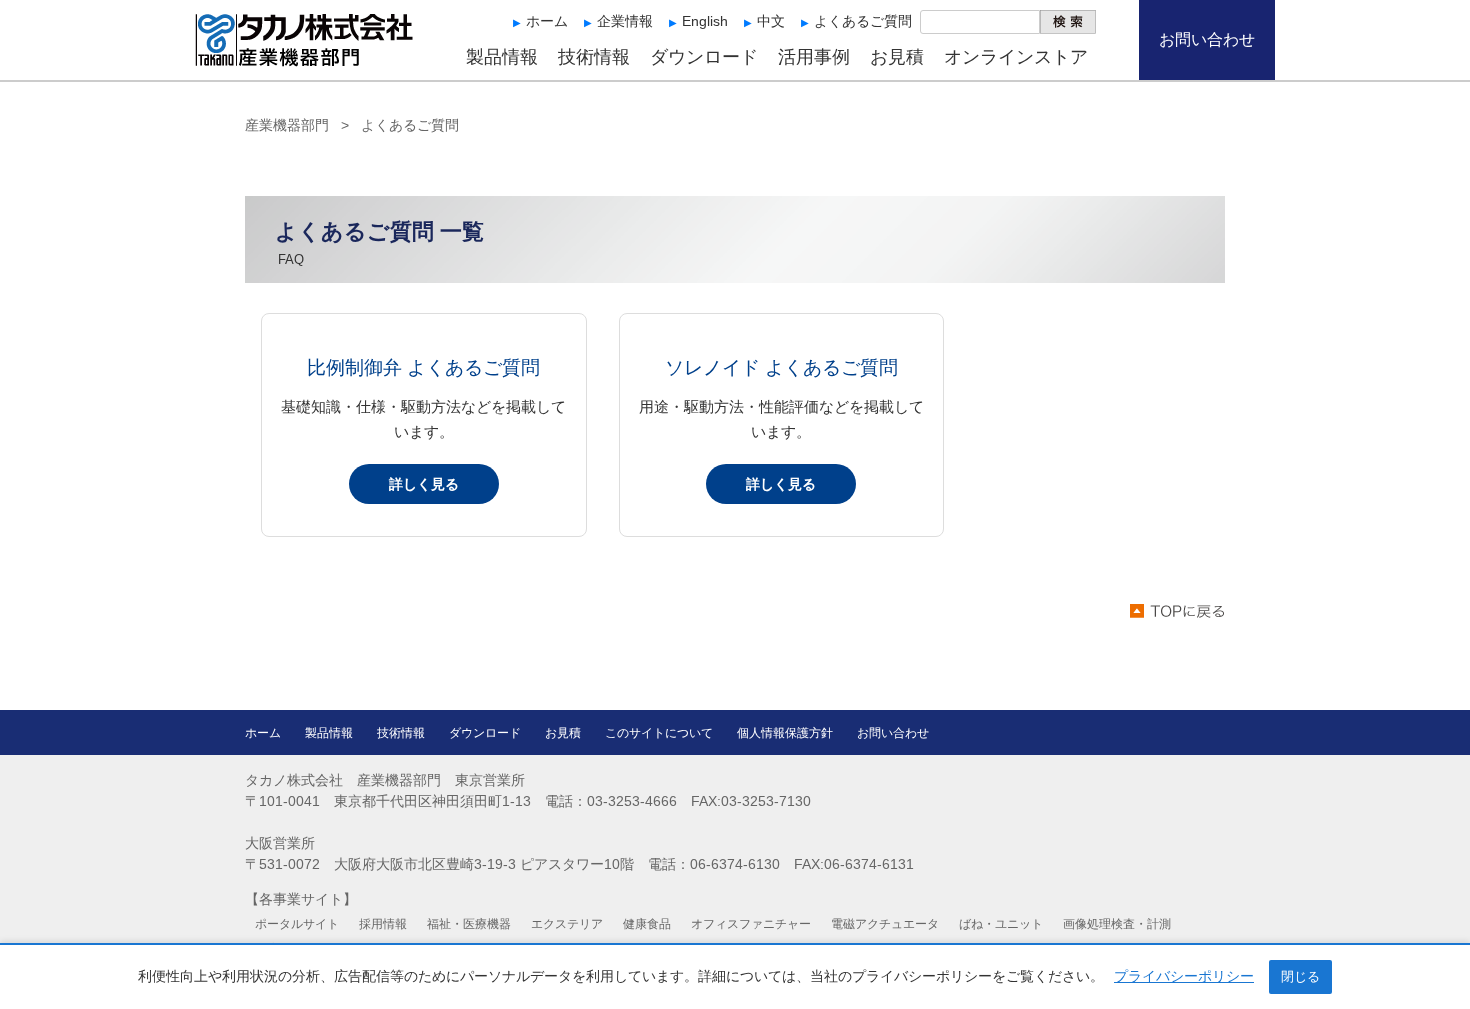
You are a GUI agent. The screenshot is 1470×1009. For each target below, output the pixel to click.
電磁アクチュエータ (885, 924)
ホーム (547, 21)
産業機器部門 (287, 125)
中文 (771, 21)
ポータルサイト (297, 924)
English (705, 21)
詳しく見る (424, 484)
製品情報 (502, 57)
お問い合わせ (1207, 39)
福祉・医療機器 (469, 924)
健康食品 (647, 924)
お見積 (897, 57)
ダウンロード (704, 57)
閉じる (1300, 976)
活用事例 (814, 57)
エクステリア (567, 924)
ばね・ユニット (1001, 924)
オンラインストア (1016, 57)
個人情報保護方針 (785, 733)
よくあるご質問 (863, 21)
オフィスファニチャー (751, 924)
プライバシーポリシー (1184, 976)
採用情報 (383, 924)
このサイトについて (659, 733)
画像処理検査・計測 (1117, 924)
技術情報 (594, 57)
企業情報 (625, 21)
